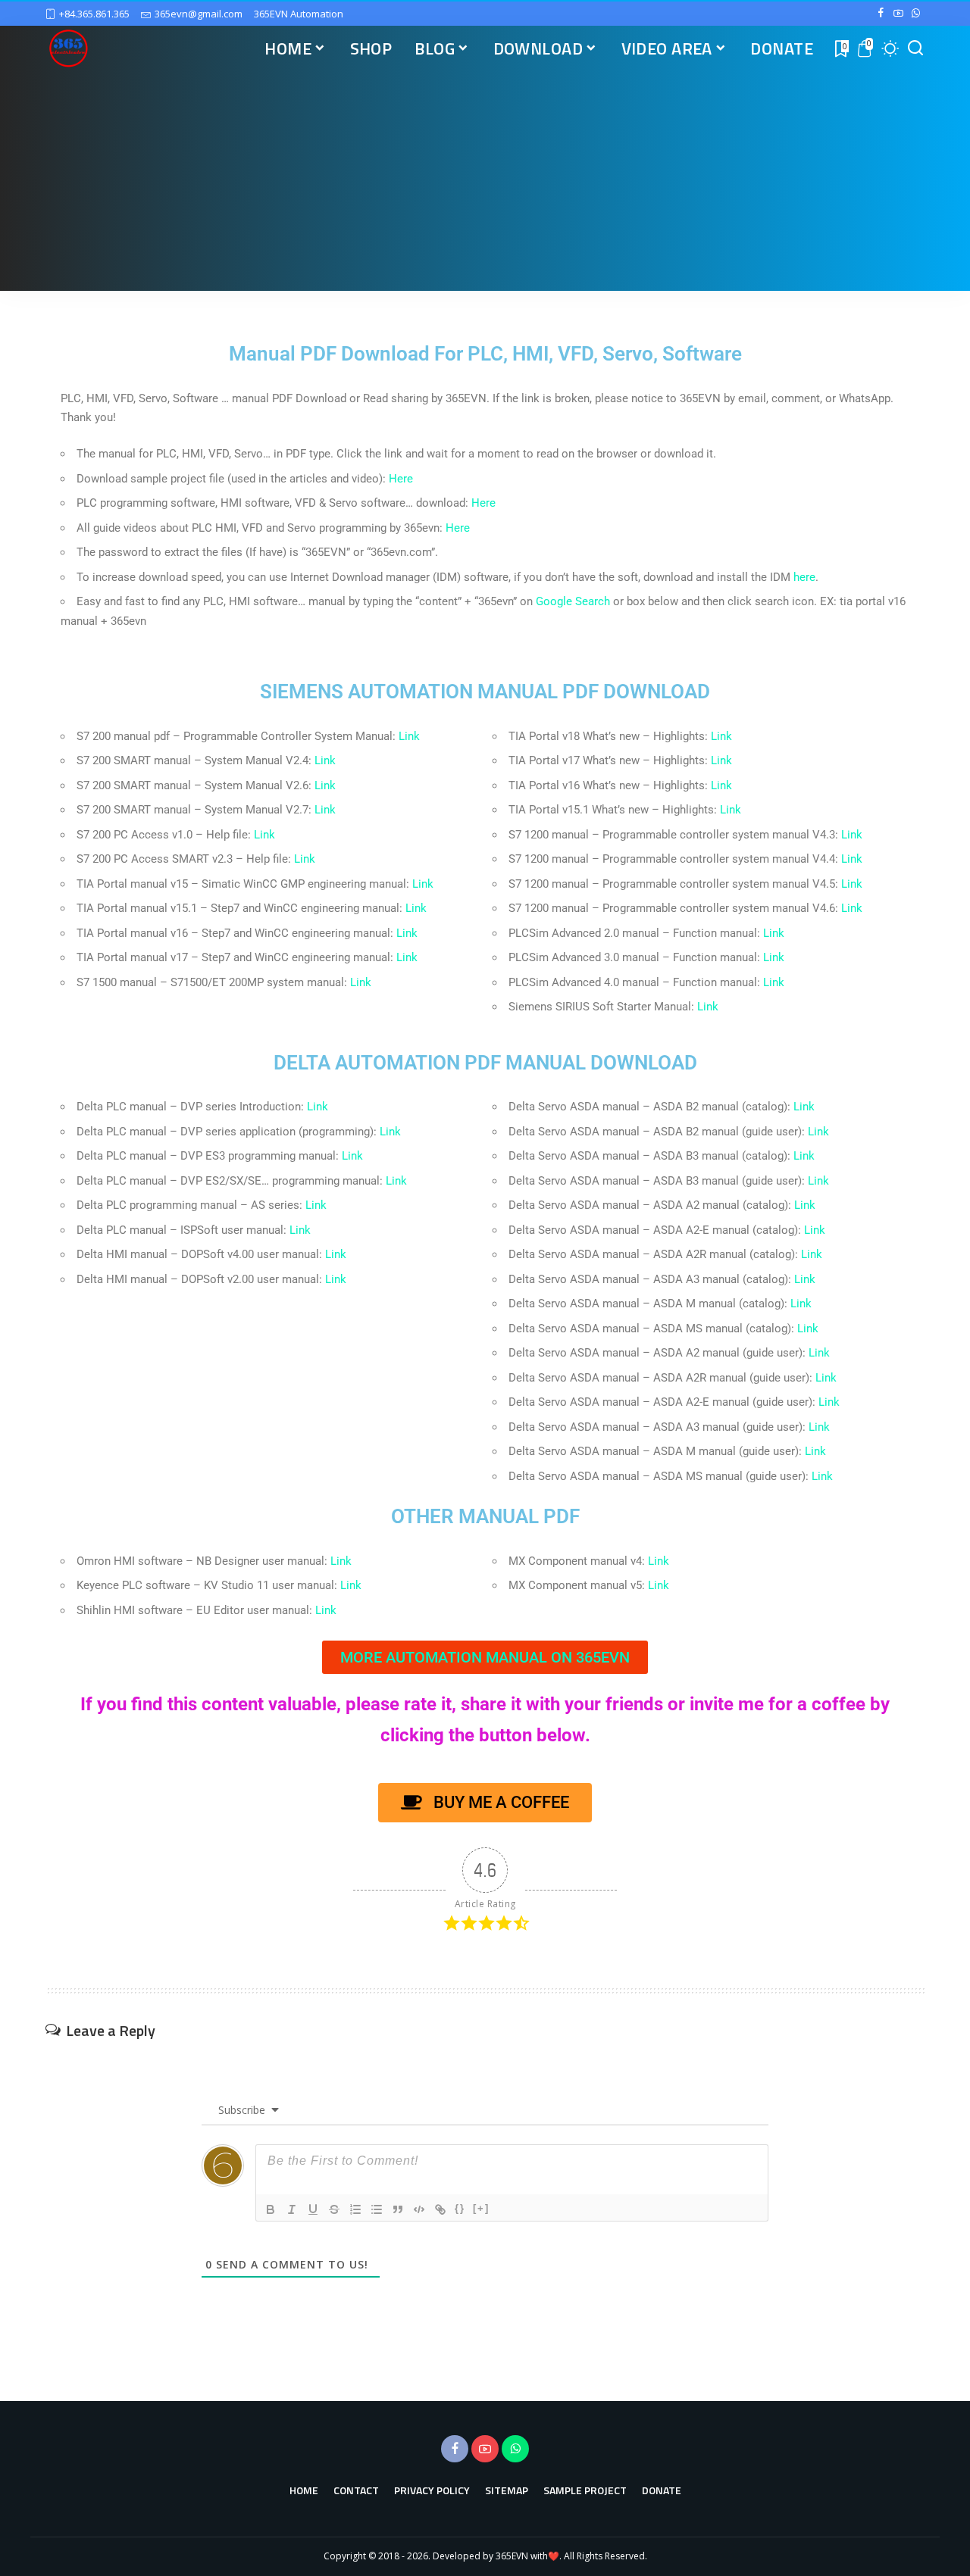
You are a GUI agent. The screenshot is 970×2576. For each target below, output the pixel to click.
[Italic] (292, 2209)
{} (460, 2208)
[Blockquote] (398, 2209)
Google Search (573, 601)
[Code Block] (419, 2209)
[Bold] (271, 2209)
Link (409, 736)
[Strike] (334, 2209)
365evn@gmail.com (199, 14)
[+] (481, 2208)
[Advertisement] (485, 185)
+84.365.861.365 (94, 14)
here (804, 577)
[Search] (915, 48)
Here (401, 479)
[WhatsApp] (916, 14)
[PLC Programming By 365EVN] (68, 48)
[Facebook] (881, 14)
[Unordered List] (377, 2209)
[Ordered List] (355, 2209)
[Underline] (313, 2209)
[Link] (440, 2209)
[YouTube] (898, 14)
